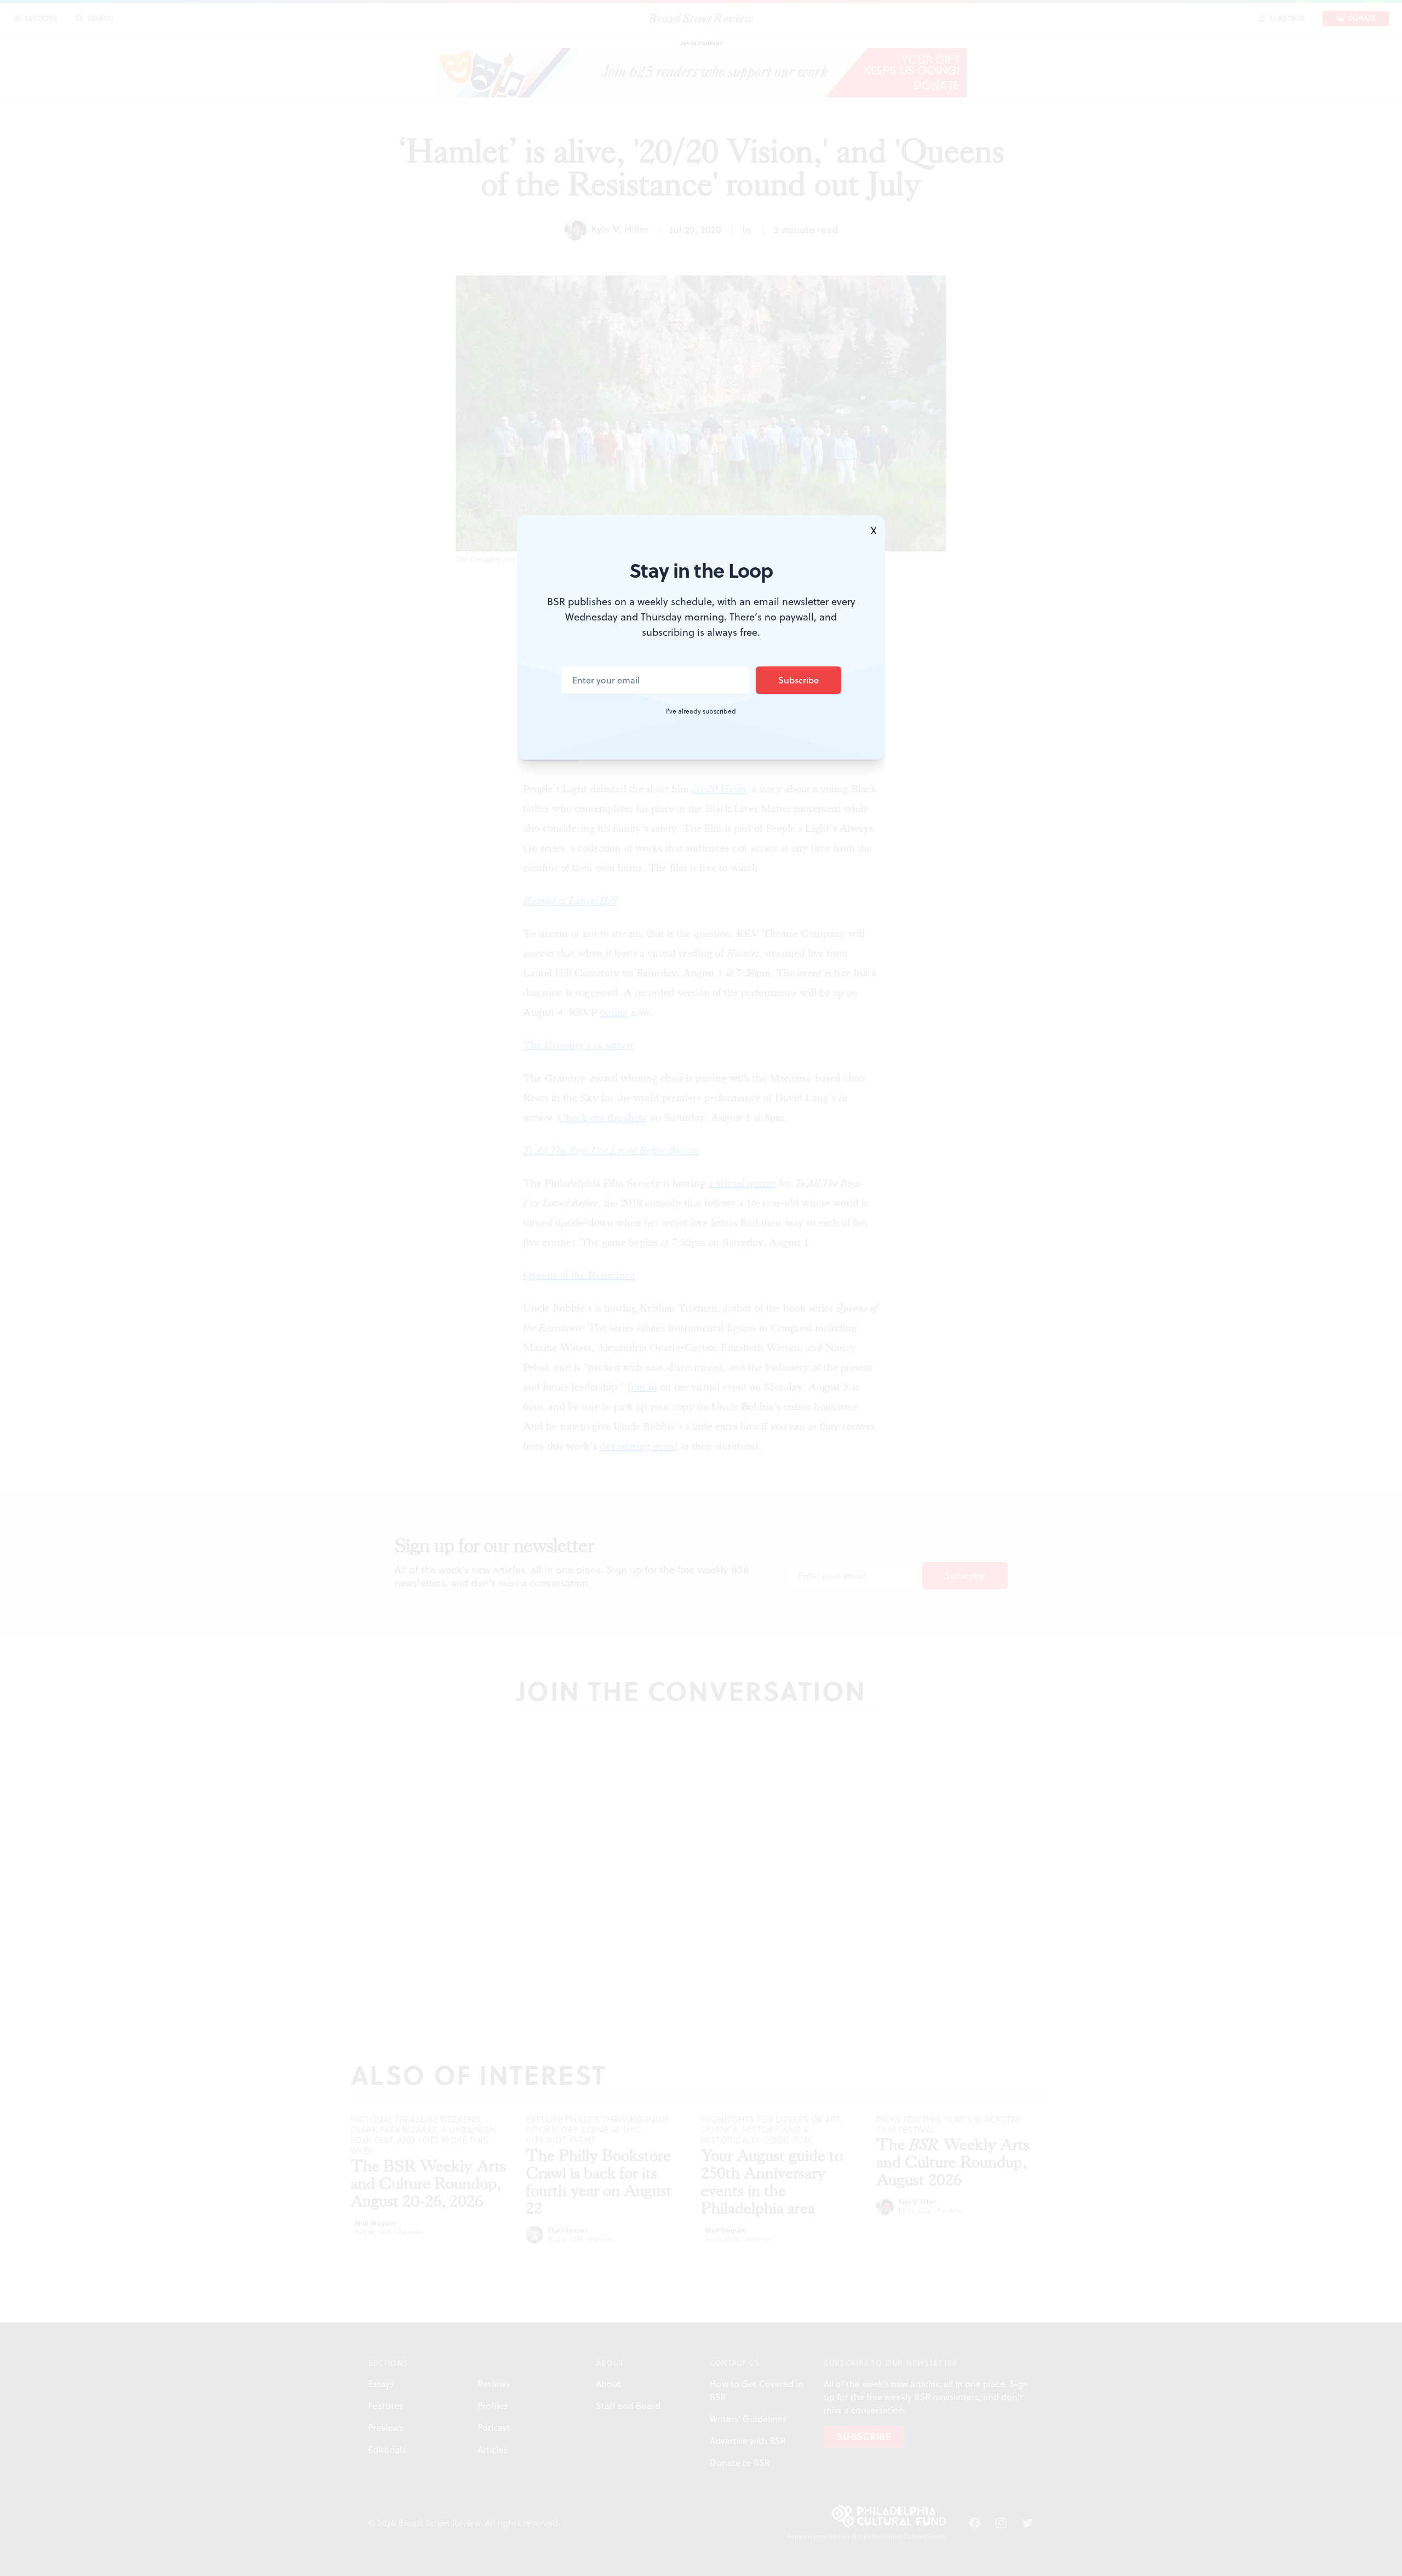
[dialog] (701, 1288)
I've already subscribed (701, 711)
